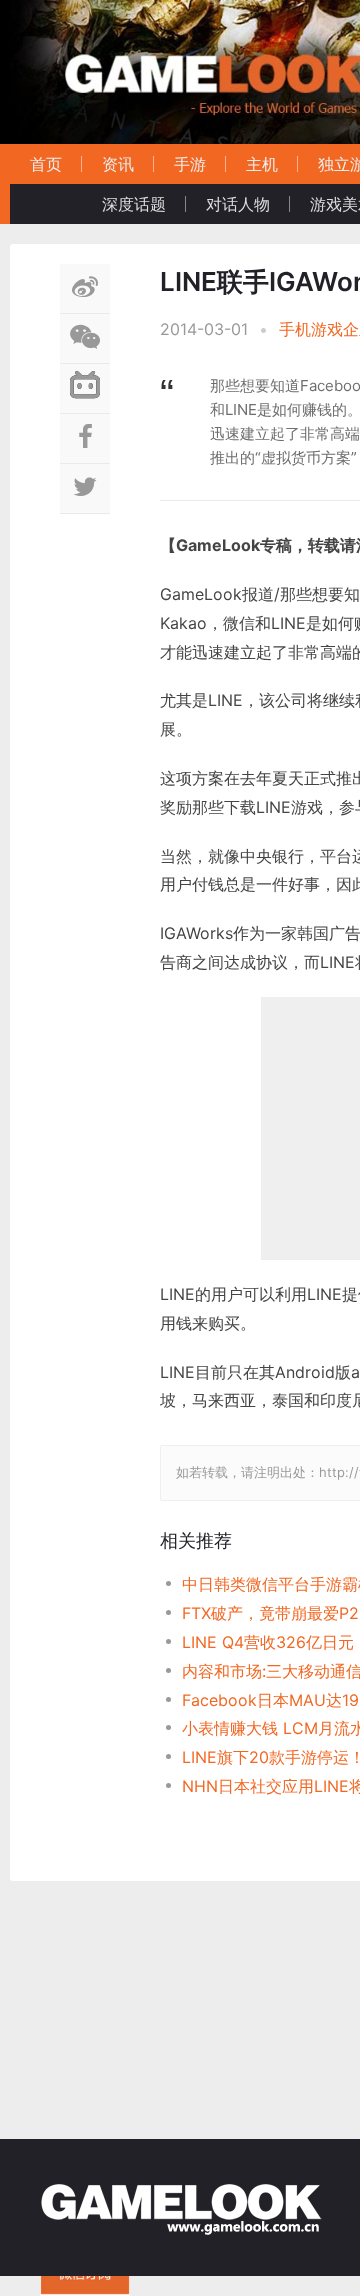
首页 (46, 164)
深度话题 (134, 204)
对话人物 (238, 204)
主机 (262, 164)
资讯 (118, 164)
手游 (190, 164)
